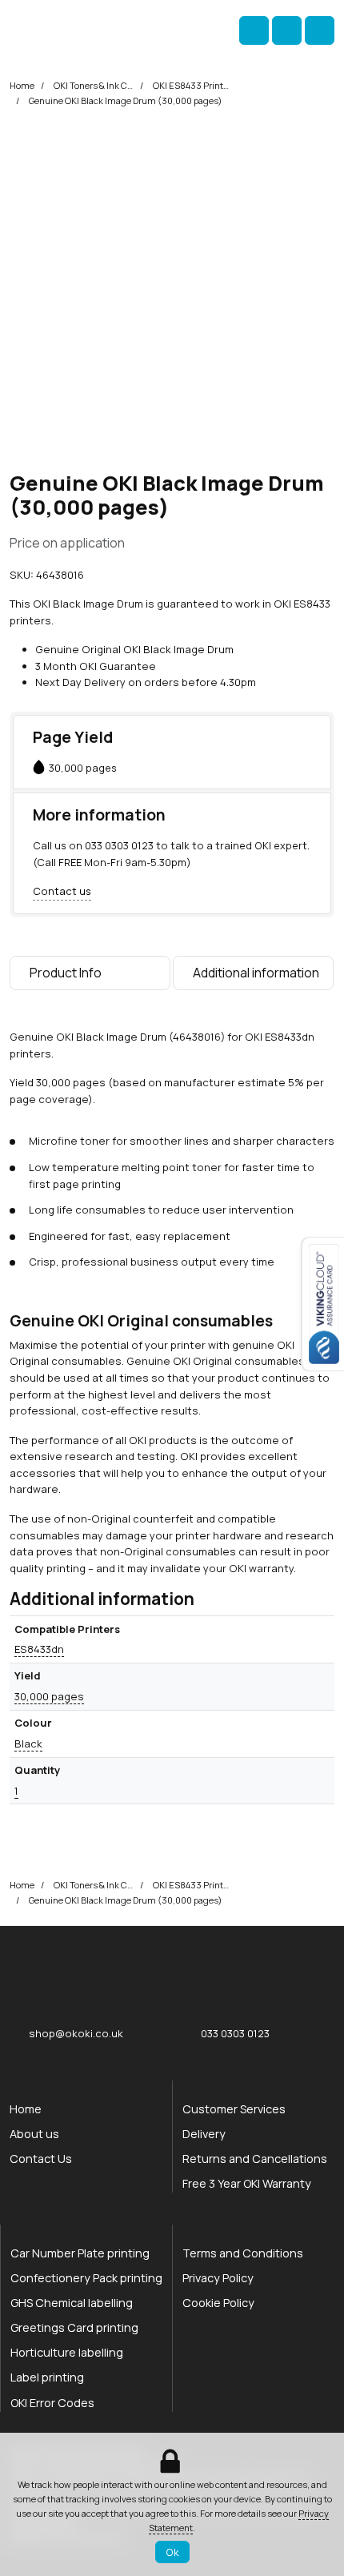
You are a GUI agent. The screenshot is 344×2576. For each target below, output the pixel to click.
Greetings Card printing (74, 2327)
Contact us (62, 891)
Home (22, 85)
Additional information (256, 973)
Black (28, 1743)
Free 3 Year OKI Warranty (247, 2183)
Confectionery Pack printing (86, 2278)
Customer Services (234, 2109)
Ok (172, 2552)
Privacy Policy (218, 2278)
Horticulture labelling (67, 2352)
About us (34, 2134)
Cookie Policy (218, 2303)
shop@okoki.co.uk (76, 2033)
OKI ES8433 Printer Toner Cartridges (193, 85)
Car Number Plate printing (80, 2253)
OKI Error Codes (52, 2403)
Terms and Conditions (243, 2253)
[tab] (90, 977)
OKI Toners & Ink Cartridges (94, 85)
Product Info (66, 973)
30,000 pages (49, 1696)
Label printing (47, 2377)
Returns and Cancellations (255, 2159)
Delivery (204, 2134)
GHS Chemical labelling (72, 2303)
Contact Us (41, 2159)
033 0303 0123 (119, 845)
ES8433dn (39, 1649)
